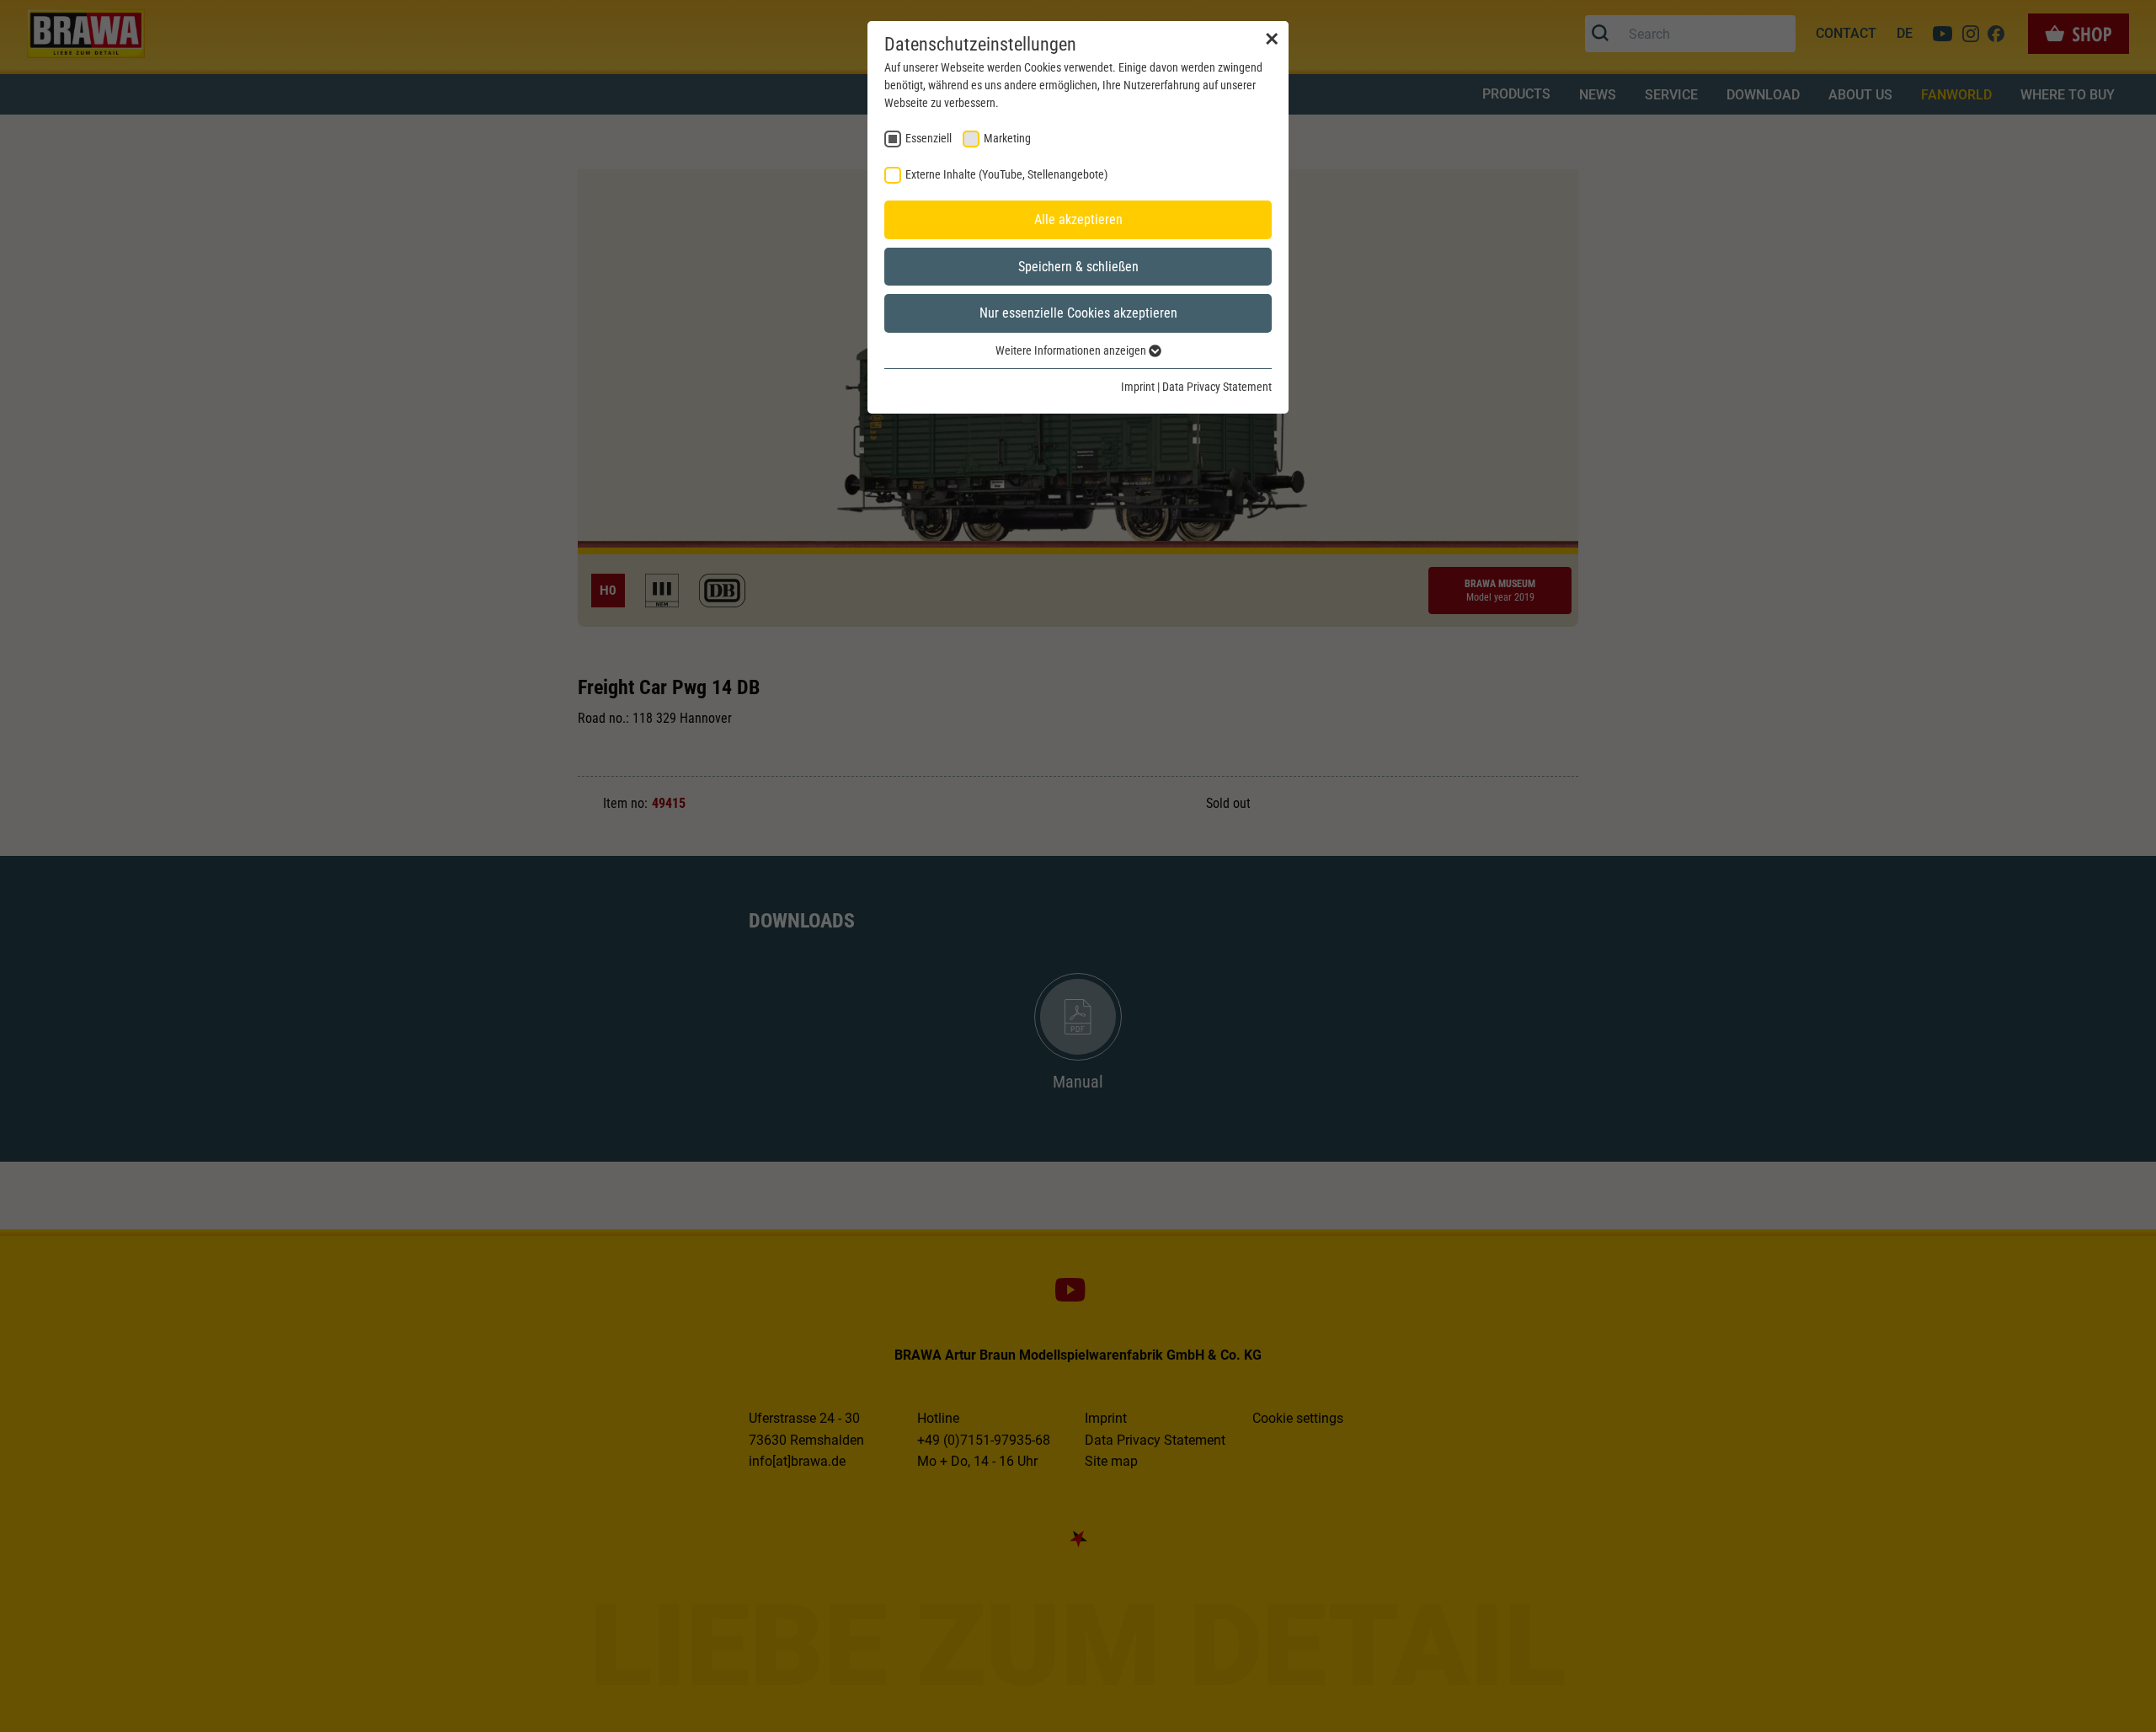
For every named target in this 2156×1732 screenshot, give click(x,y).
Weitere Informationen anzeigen (1072, 350)
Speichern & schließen (1078, 267)
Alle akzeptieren (1078, 219)
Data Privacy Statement (1217, 387)
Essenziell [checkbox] (929, 138)
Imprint (1138, 387)
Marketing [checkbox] (1007, 138)
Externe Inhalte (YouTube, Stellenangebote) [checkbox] (1006, 174)
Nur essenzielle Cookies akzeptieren (1078, 313)
